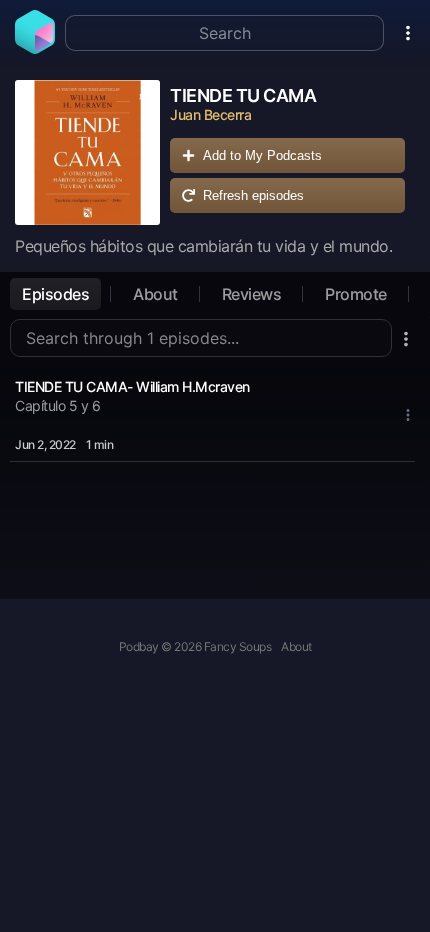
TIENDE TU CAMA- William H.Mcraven (132, 386)
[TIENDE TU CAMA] (87, 152)
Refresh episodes (253, 195)
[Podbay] (35, 48)
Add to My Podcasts (262, 155)
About (155, 294)
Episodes (55, 294)
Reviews (252, 294)
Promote (356, 294)
